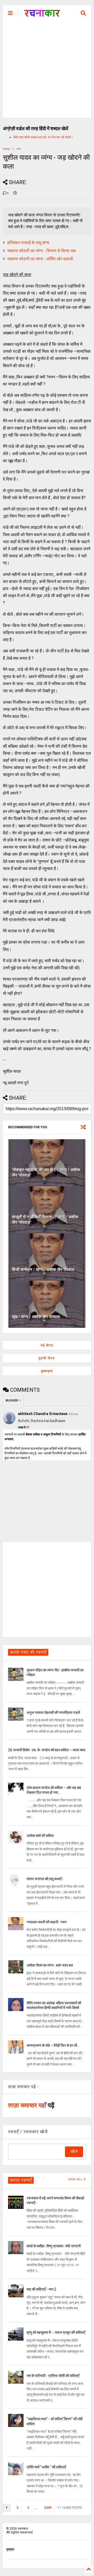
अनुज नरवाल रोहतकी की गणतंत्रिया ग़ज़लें (53, 1713)
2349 (48, 2508)
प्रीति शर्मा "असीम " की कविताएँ (46, 2467)
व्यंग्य (19, 149)
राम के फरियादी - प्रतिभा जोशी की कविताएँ (53, 2376)
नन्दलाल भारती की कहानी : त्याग (47, 1922)
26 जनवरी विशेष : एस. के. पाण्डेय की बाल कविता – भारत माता (47, 1750)
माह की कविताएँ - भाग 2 (41, 2289)
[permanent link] (15, 194)
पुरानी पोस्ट (47, 1358)
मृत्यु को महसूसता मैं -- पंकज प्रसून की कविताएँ (56, 2332)
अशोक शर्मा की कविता (40, 1836)
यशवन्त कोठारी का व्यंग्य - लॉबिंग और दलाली (40, 259)
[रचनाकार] (42, 15)
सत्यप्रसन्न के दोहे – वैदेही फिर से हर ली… (53, 2045)
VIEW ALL (76, 2179)
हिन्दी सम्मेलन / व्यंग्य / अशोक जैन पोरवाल (43, 1270)
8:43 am (74, 1414)
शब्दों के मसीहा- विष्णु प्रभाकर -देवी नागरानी (54, 2246)
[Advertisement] (47, 71)
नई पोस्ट (47, 1345)
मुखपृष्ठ (10, 2549)
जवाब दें (22, 1427)
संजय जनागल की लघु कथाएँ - (45, 1879)
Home (6, 149)
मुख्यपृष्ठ (47, 1371)
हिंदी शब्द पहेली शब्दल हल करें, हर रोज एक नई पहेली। (43, 137)
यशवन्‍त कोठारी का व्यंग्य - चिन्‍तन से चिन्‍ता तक (42, 251)
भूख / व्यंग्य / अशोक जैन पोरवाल (36, 1317)
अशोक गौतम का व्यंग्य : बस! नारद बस (50, 1965)
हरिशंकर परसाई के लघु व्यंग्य (28, 243)
